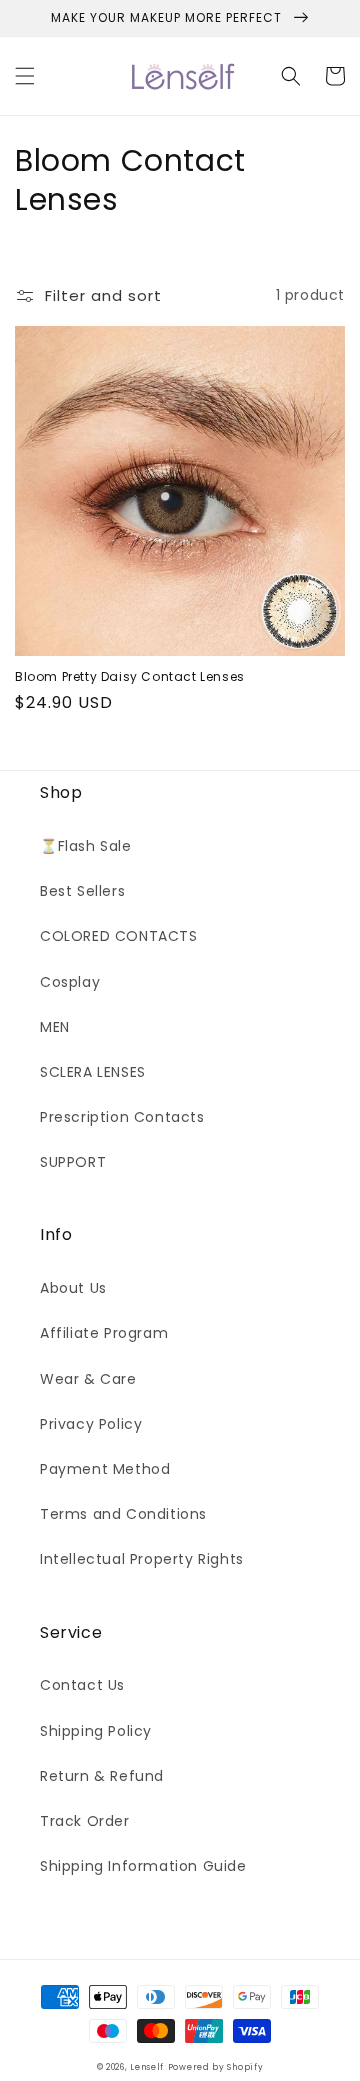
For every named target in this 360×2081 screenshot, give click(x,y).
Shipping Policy (96, 1731)
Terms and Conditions (123, 1514)
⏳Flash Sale (86, 846)
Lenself (147, 2067)
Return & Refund (102, 1776)
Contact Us (82, 1685)
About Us (73, 1288)
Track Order (85, 1821)
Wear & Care (88, 1379)
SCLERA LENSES (93, 1072)
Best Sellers (82, 891)
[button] (25, 76)
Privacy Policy (91, 1424)
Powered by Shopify (216, 2067)
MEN (55, 1027)
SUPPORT (73, 1162)
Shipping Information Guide (143, 1866)
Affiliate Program (104, 1333)
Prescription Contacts (122, 1117)
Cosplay (70, 982)
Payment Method (105, 1469)
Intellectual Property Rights (142, 1559)
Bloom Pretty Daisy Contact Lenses (130, 677)
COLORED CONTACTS (119, 936)
